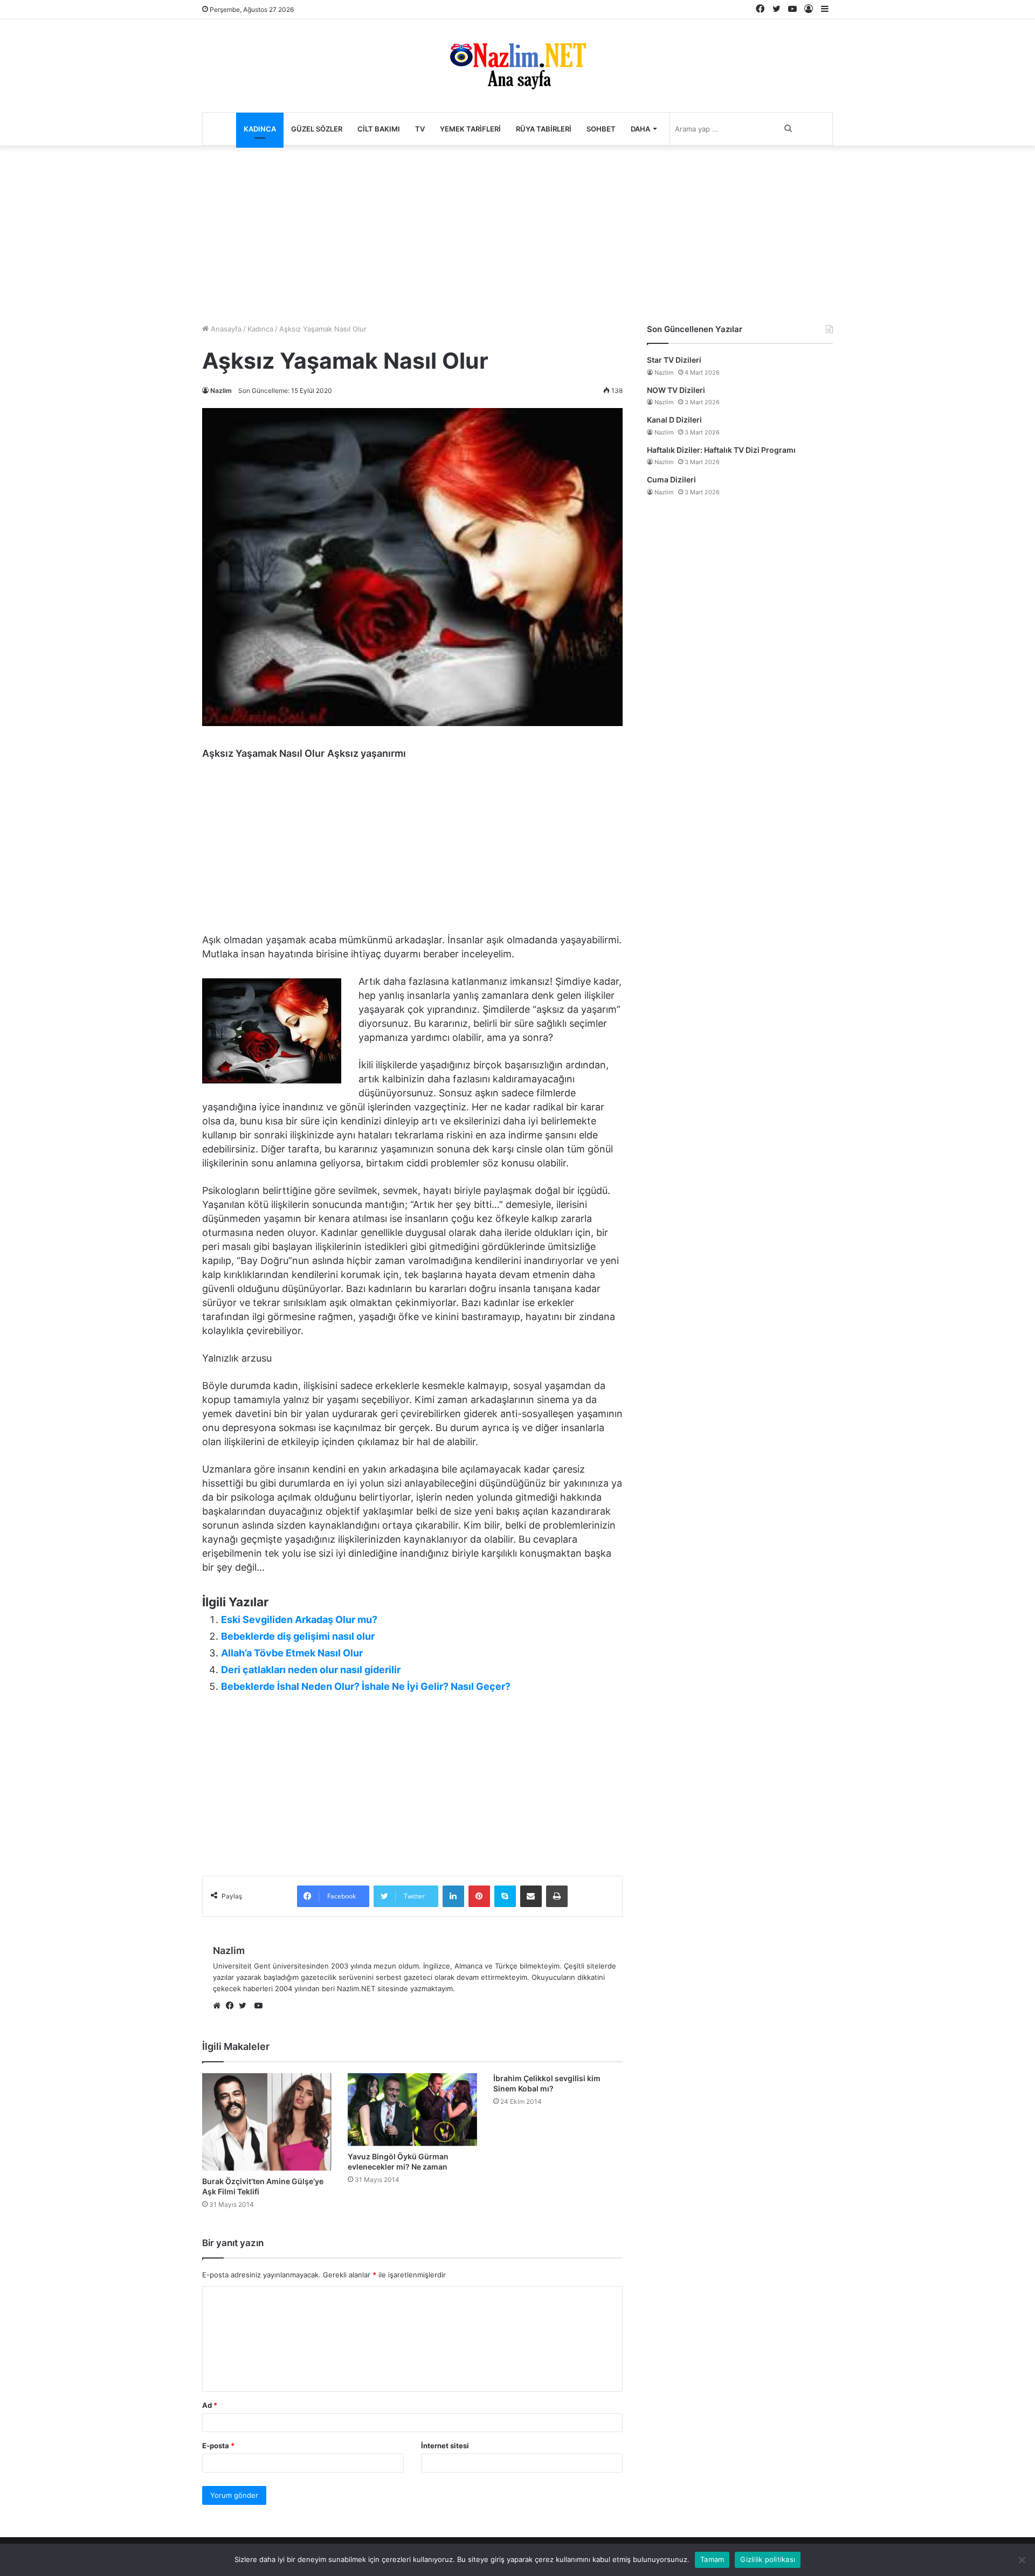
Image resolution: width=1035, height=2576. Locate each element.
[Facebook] (232, 2006)
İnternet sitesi (445, 2446)
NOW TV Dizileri (676, 390)
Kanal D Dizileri (674, 420)
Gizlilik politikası (768, 2559)
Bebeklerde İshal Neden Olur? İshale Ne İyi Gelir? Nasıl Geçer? (366, 1686)
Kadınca (260, 129)
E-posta (218, 2446)
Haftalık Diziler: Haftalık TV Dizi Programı (721, 450)
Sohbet (601, 129)
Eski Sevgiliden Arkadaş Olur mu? (299, 1620)
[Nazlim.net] (518, 66)
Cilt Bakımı (379, 129)
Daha (640, 129)
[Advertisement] (517, 232)
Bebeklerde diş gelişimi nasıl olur (298, 1636)
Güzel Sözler (317, 129)
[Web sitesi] (219, 2006)
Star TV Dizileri (674, 360)
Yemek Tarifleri (470, 129)
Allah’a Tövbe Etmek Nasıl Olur (292, 1653)
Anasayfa (225, 329)
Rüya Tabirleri (544, 129)
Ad (210, 2405)
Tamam (712, 2559)
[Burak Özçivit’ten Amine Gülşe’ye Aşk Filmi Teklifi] (267, 2122)
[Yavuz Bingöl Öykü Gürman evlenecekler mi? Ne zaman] (412, 2109)
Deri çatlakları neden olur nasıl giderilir (311, 1670)
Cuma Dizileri (671, 479)
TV (420, 129)
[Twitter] (245, 2006)
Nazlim (221, 391)
